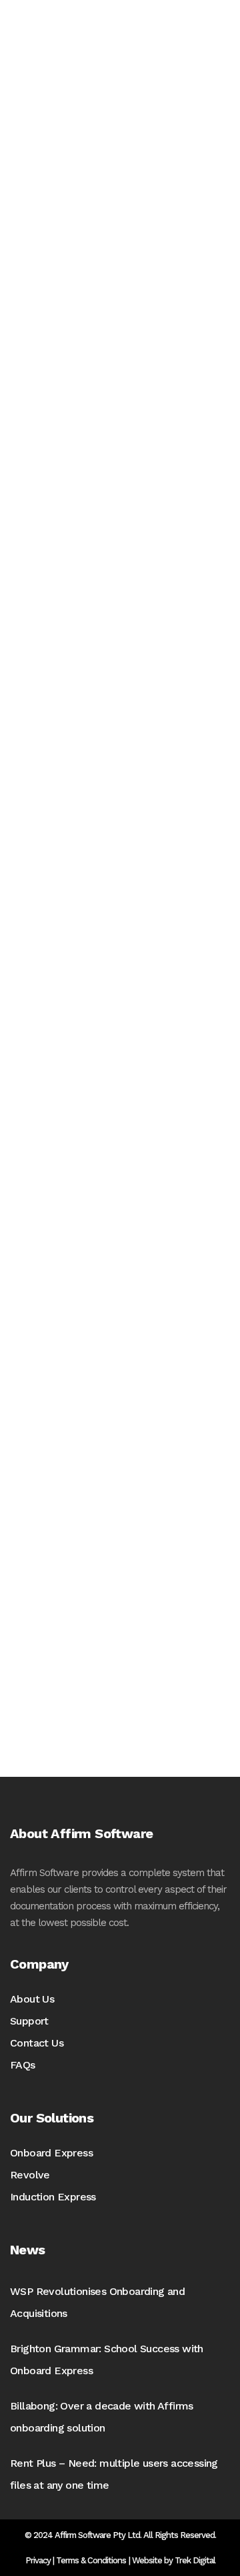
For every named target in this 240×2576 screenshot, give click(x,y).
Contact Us (37, 2043)
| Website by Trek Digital (172, 2560)
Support (29, 2021)
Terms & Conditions (91, 2560)
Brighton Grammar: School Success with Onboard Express (107, 2360)
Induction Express (53, 2197)
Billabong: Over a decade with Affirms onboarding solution (102, 2417)
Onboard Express (51, 2153)
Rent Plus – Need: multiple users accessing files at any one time (114, 2474)
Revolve (30, 2175)
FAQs (23, 2065)
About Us (32, 1999)
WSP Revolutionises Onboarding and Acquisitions (97, 2302)
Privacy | (41, 2560)
